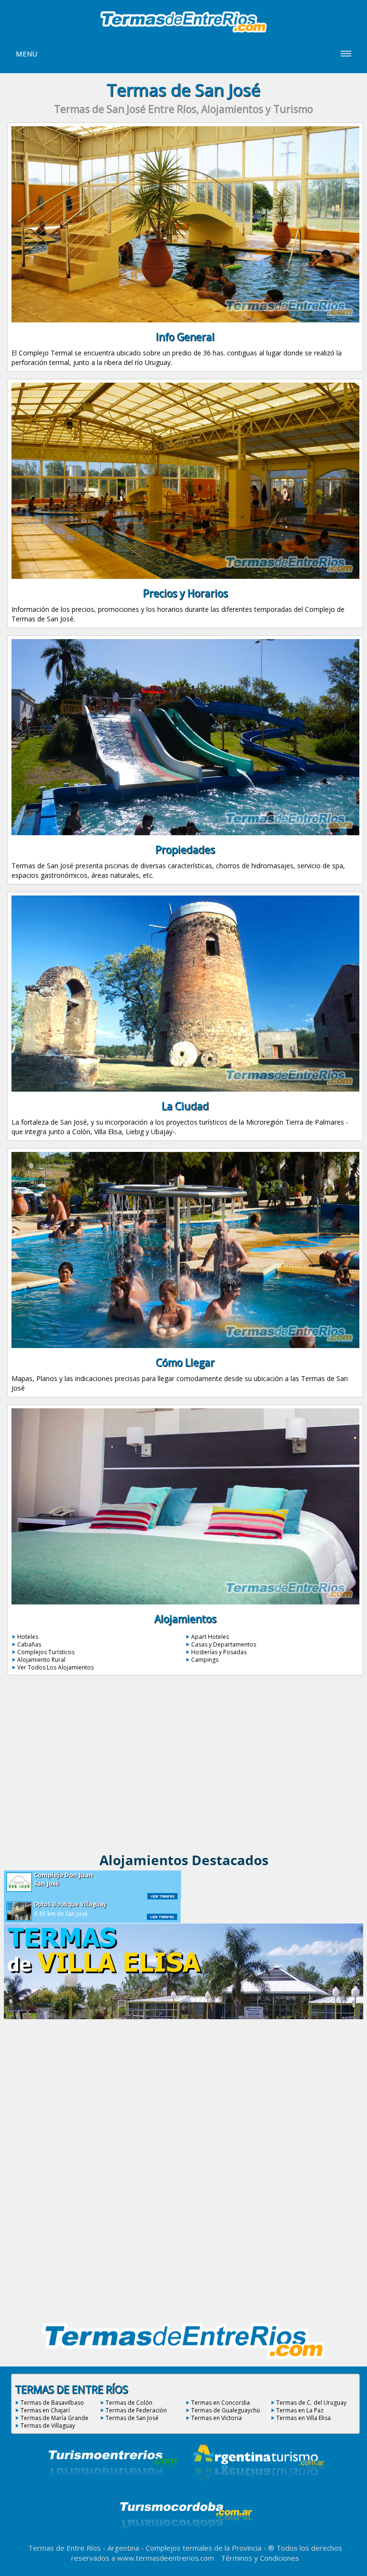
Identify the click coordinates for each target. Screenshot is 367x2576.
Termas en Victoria (216, 2418)
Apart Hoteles (210, 1637)
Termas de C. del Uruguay (311, 2403)
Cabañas (29, 1644)
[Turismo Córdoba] (185, 2540)
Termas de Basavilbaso (52, 2403)
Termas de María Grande (54, 2418)
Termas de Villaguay (48, 2426)
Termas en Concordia (221, 2403)
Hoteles (28, 1637)
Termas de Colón (129, 2403)
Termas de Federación (136, 2410)
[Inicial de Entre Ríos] (183, 32)
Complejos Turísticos (46, 1652)
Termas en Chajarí (45, 2410)
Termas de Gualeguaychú (226, 2410)
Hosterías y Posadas (219, 1652)
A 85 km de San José (70, 1909)
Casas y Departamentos (224, 1644)
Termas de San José (132, 2418)
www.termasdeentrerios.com (166, 2558)
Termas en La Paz (300, 2410)
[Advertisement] (184, 1767)
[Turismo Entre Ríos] (113, 2489)
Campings (205, 1660)
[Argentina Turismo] (258, 2489)
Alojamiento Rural (41, 1660)
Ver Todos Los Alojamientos (55, 1667)
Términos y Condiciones (260, 2558)
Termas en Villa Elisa (303, 2418)
